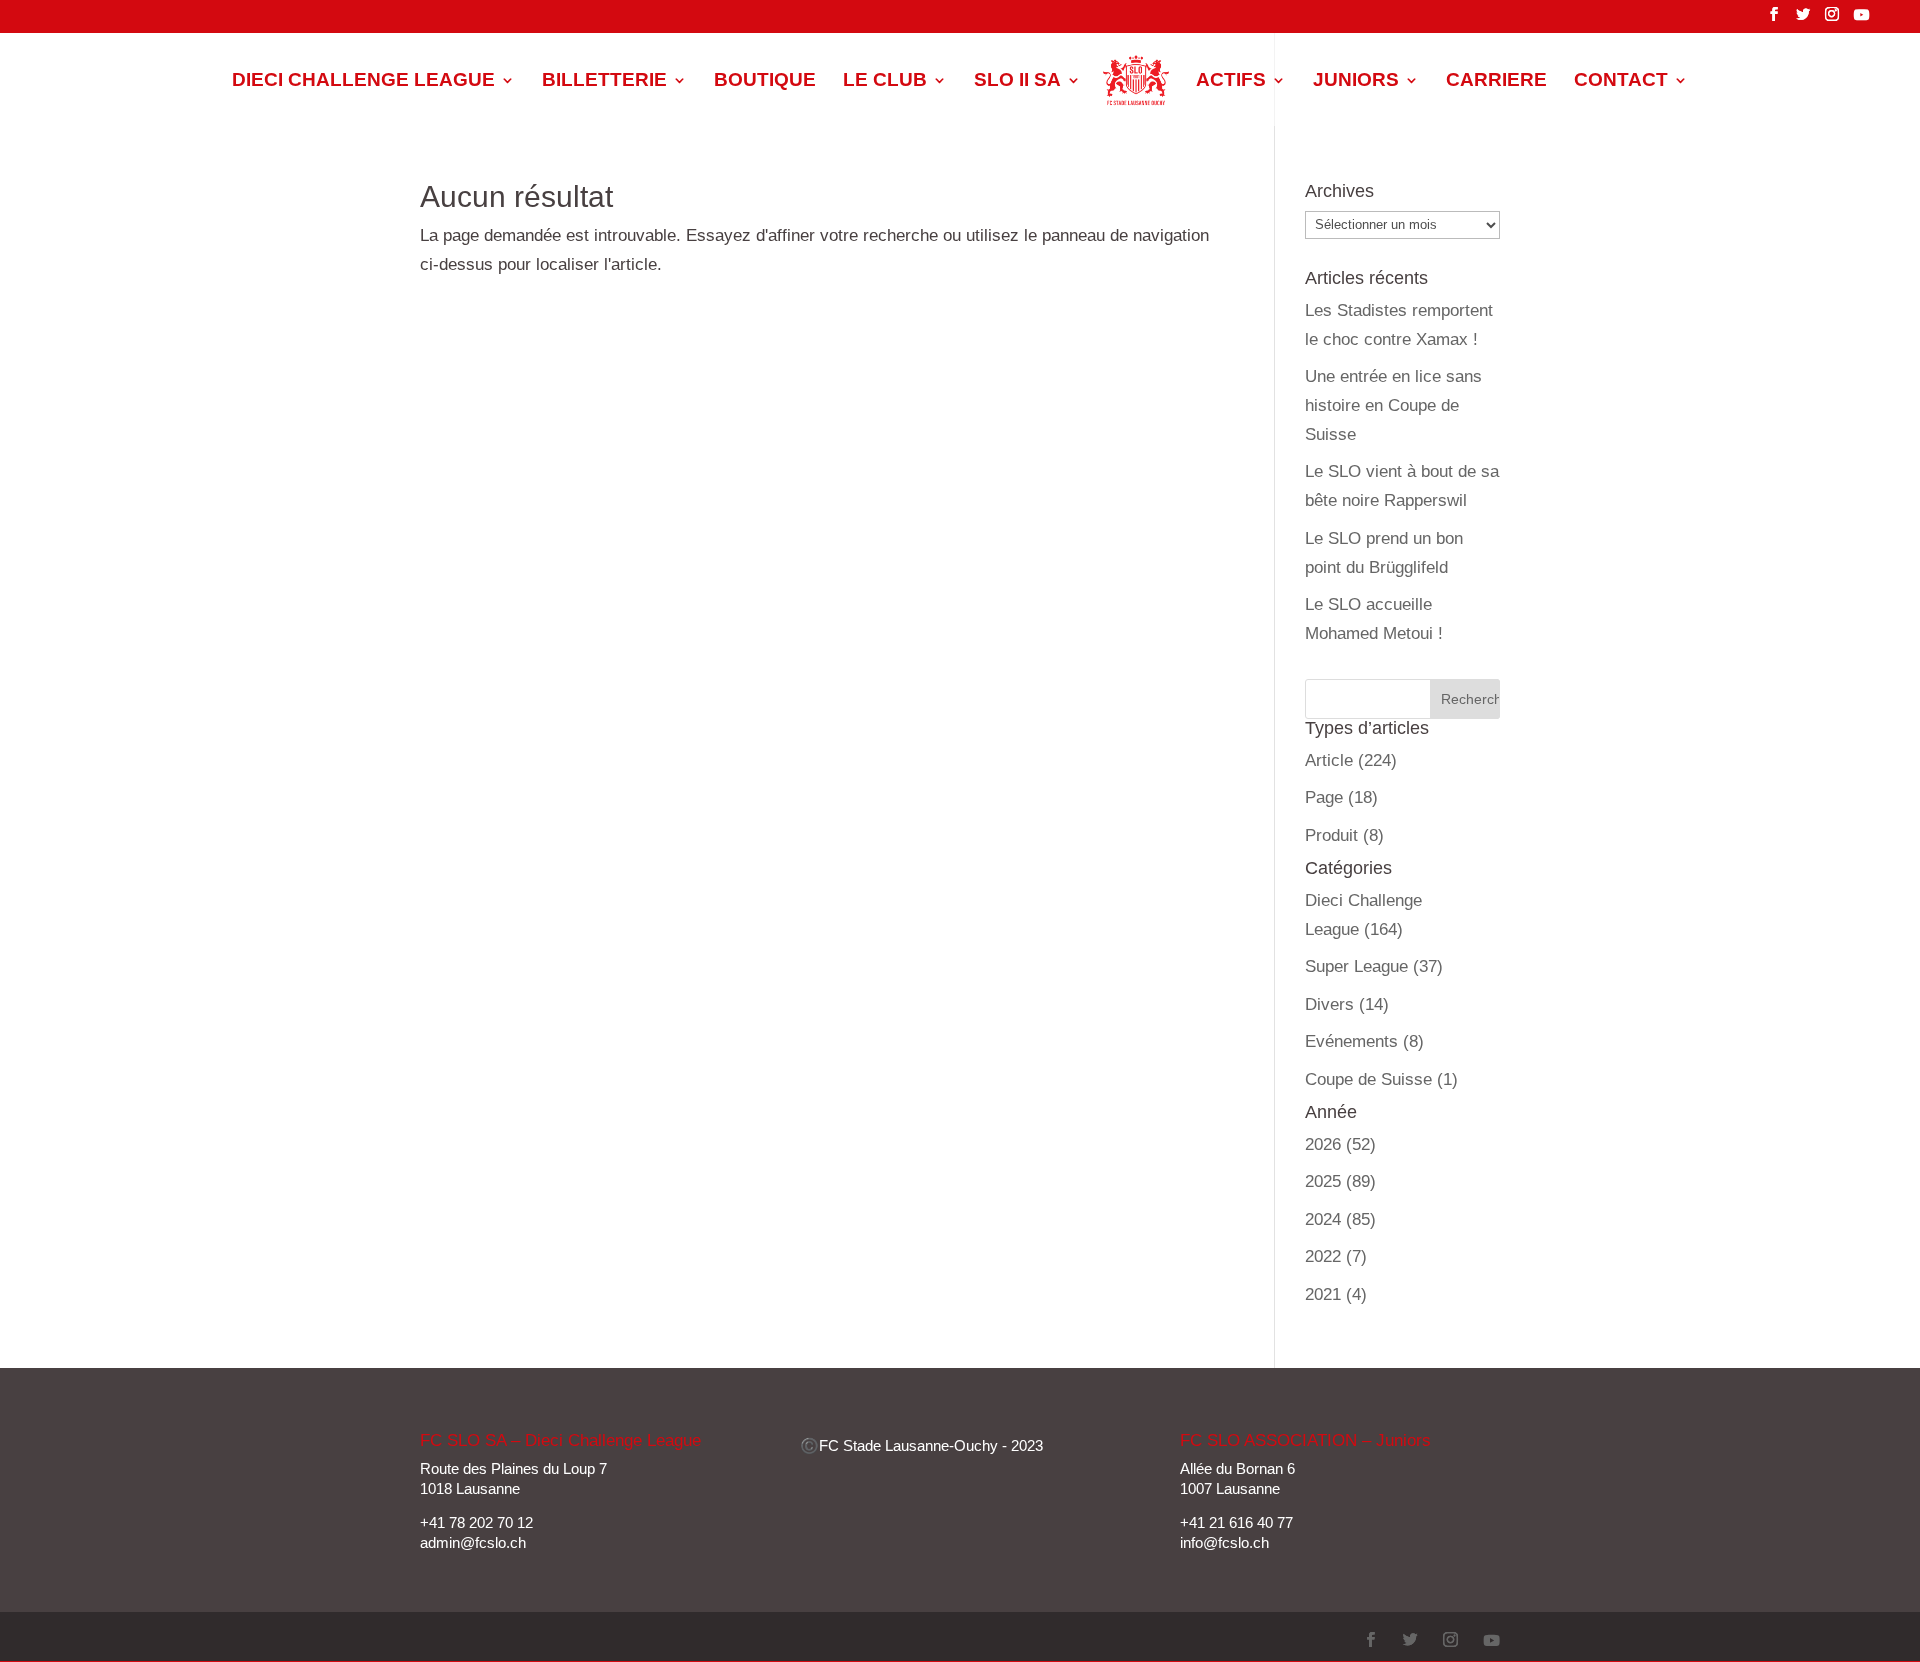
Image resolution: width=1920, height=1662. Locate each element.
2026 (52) (1340, 1144)
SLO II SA (1017, 81)
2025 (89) (1340, 1181)
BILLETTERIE (604, 81)
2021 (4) (1336, 1294)
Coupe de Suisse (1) (1381, 1079)
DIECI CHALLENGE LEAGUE (363, 81)
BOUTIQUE (765, 81)
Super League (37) (1374, 966)
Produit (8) (1344, 835)
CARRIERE (1496, 81)
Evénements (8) (1364, 1041)
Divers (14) (1347, 1004)
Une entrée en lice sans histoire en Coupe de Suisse (1393, 405)
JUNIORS (1356, 81)
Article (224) (1351, 760)
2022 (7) (1336, 1256)
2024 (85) (1340, 1219)
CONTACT (1621, 81)
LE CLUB (885, 81)
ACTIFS (1231, 81)
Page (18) (1341, 797)
